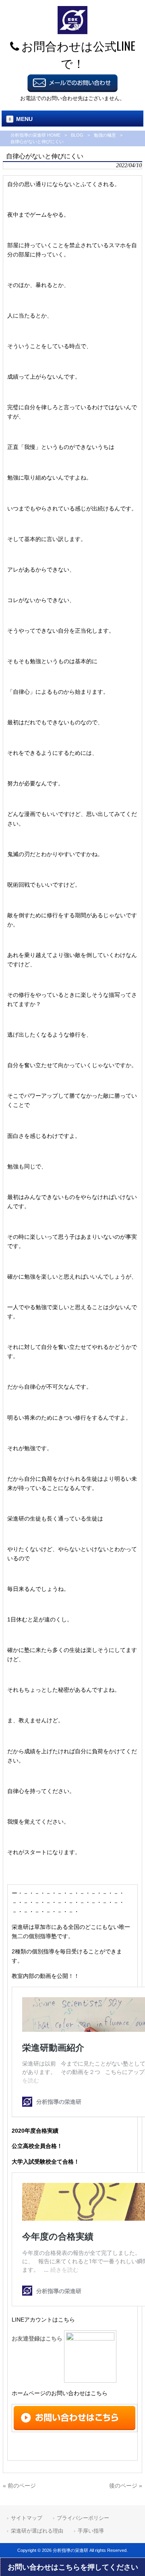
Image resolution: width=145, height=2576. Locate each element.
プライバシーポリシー (83, 2518)
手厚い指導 (91, 2531)
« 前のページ (19, 2486)
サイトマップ (27, 2518)
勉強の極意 (105, 135)
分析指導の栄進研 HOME (35, 135)
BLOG (77, 135)
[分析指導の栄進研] (72, 32)
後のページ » (126, 2486)
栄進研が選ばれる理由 (37, 2531)
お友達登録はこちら (38, 2338)
